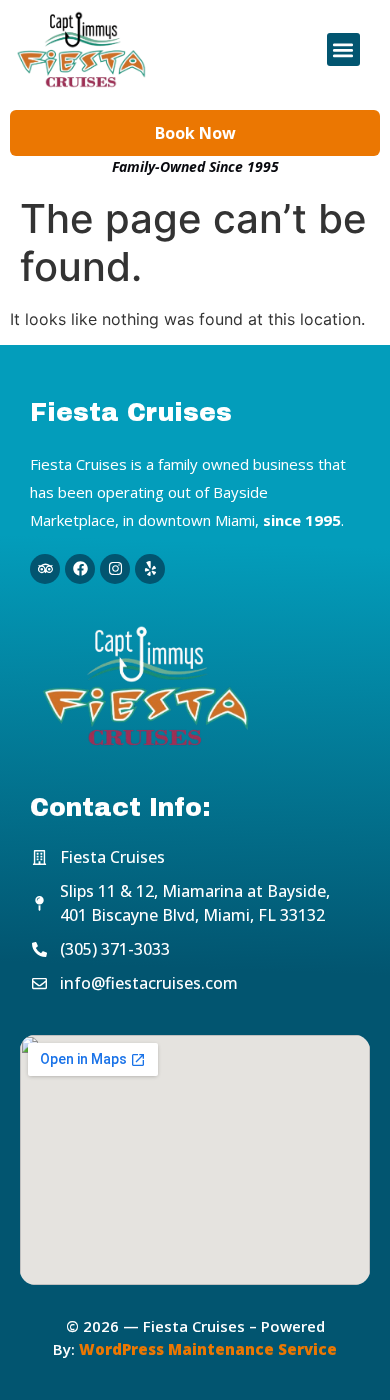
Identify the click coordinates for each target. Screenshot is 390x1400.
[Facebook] (80, 569)
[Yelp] (150, 569)
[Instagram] (115, 569)
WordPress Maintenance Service (208, 1349)
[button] (343, 49)
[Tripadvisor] (45, 569)
